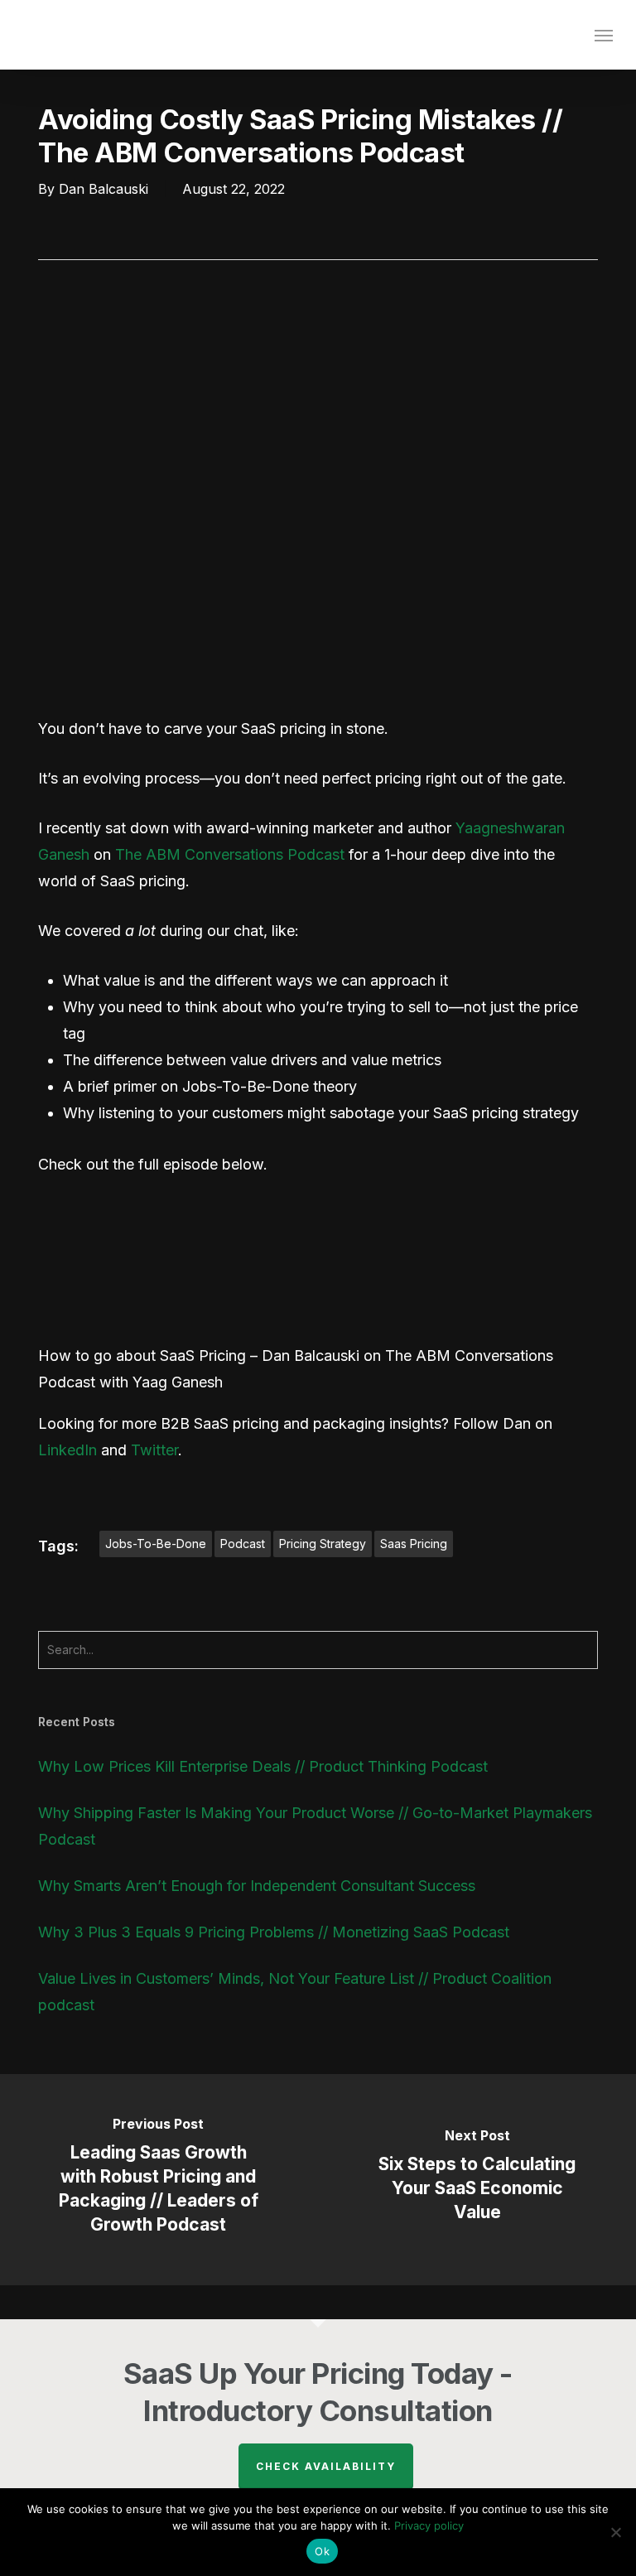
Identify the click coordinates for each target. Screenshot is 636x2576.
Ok (322, 2551)
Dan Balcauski (104, 189)
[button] (604, 35)
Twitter (154, 1450)
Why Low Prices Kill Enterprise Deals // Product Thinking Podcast (263, 1766)
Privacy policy (429, 2525)
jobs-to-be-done (156, 1544)
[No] (615, 2532)
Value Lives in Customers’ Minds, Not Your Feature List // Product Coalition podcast (295, 1992)
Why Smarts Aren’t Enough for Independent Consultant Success (257, 1886)
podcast (243, 1544)
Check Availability (326, 2466)
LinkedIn (67, 1450)
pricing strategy (323, 1544)
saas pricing (414, 1544)
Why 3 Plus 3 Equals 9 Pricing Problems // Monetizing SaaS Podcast (274, 1932)
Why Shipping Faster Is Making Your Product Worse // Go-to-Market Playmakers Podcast (315, 1826)
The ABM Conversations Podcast (230, 854)
